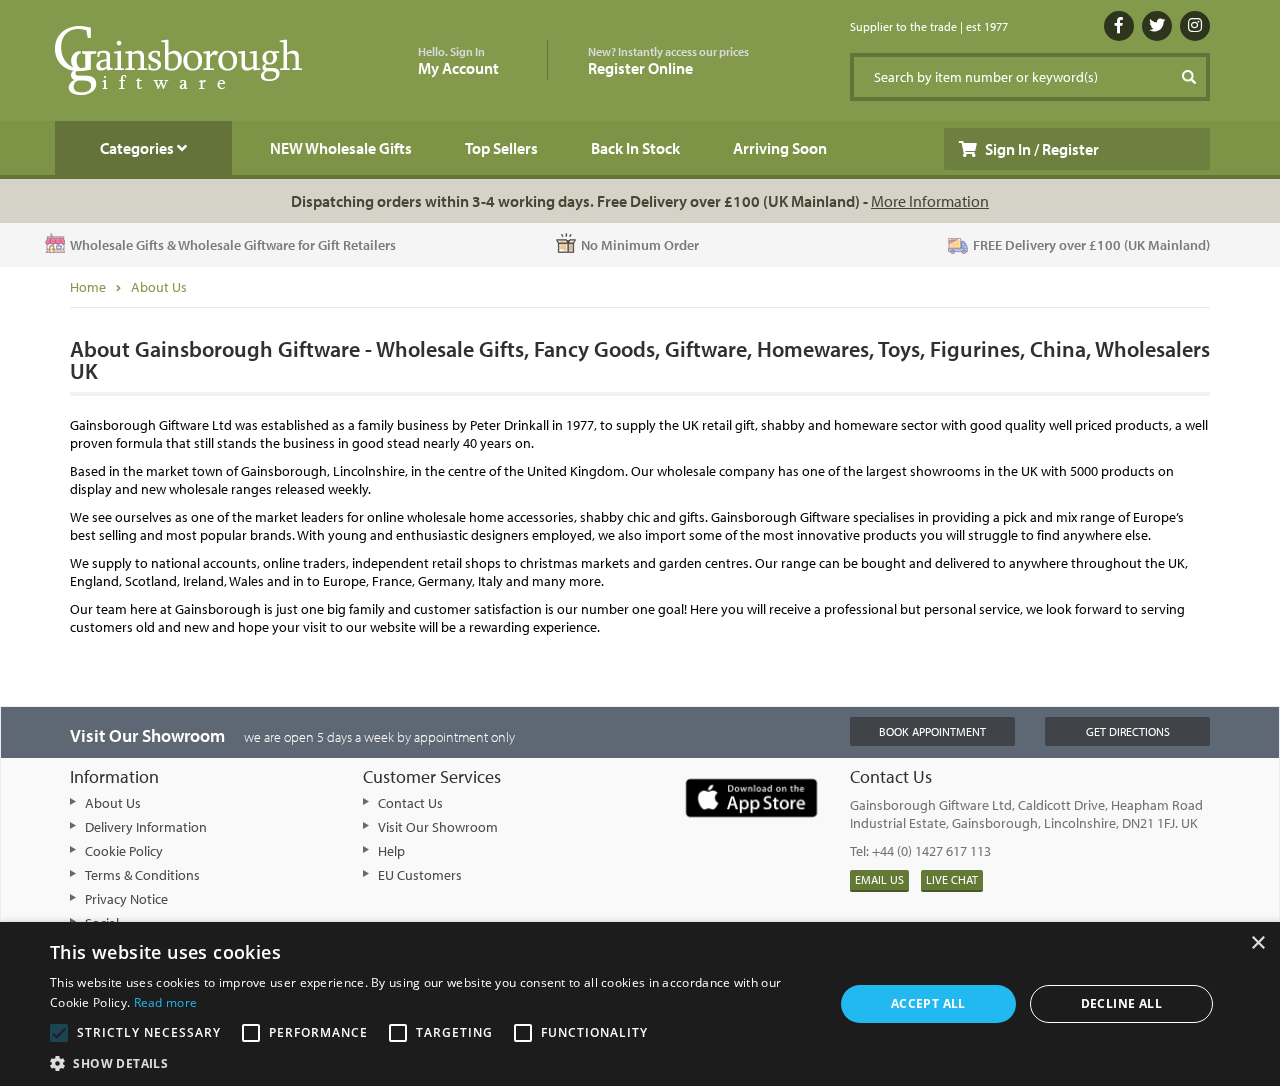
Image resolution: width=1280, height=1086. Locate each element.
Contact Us (410, 803)
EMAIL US (879, 879)
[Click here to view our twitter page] (1157, 26)
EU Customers (420, 875)
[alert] (640, 1004)
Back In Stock (635, 148)
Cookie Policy (124, 851)
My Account (458, 61)
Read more (166, 1002)
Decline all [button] (1121, 1003)
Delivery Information (146, 827)
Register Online (668, 61)
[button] (430, 1062)
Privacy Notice (126, 899)
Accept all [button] (928, 1003)
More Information (930, 201)
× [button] (1257, 943)
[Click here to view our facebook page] (1119, 26)
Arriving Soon (780, 148)
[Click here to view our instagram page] (1195, 26)
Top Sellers (501, 148)
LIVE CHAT (952, 879)
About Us (159, 287)
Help (391, 851)
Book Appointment (932, 731)
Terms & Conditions (142, 875)
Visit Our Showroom (438, 827)
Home (88, 287)
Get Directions (1128, 731)
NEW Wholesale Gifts (341, 148)
